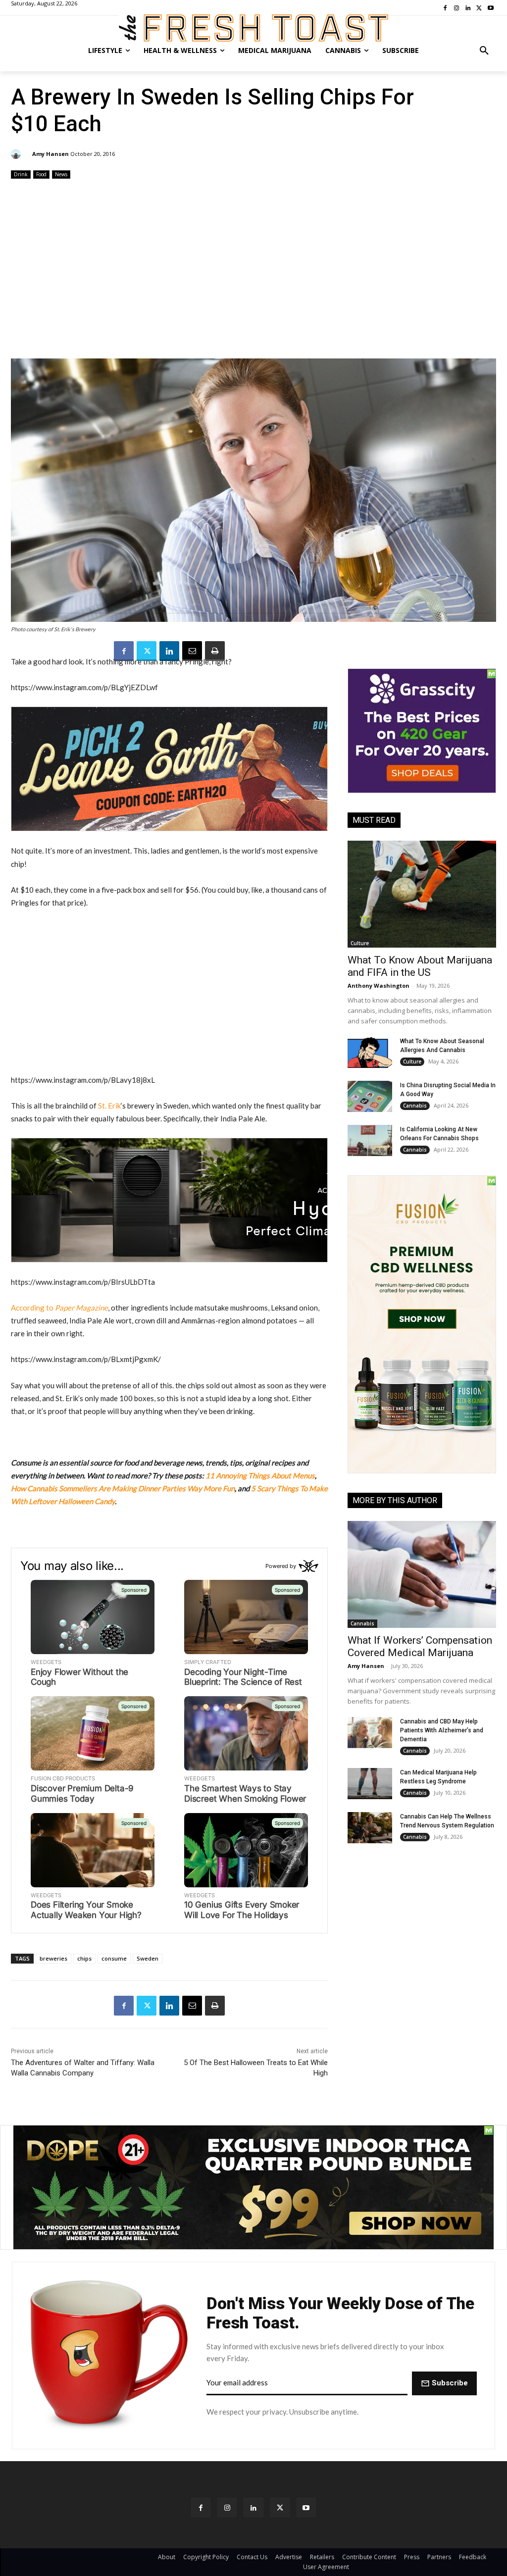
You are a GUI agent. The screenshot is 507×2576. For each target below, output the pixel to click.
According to (59, 1308)
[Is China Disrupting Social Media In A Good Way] (370, 1096)
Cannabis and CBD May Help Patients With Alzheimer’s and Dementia (442, 1730)
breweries (53, 1958)
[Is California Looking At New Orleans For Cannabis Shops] (370, 1140)
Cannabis (415, 1106)
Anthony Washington (379, 985)
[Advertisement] (253, 270)
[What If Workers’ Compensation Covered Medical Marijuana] (422, 1574)
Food (41, 174)
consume (114, 1958)
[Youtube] (306, 2507)
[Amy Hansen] (17, 154)
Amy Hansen (51, 154)
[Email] (192, 651)
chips (84, 1958)
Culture (360, 943)
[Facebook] (124, 651)
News (61, 174)
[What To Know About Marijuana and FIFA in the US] (422, 894)
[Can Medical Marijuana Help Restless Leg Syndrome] (370, 1784)
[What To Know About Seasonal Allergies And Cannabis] (370, 1052)
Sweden (148, 1958)
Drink (21, 174)
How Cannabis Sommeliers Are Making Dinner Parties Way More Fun (123, 1488)
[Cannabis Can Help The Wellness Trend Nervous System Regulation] (370, 1828)
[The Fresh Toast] (253, 28)
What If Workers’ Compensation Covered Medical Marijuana (420, 1646)
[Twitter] (147, 651)
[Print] (215, 651)
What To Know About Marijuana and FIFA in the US (420, 966)
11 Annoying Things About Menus (260, 1475)
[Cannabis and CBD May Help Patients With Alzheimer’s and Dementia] (370, 1733)
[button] (484, 51)
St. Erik (109, 1106)
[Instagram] (227, 2507)
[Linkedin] (169, 651)
